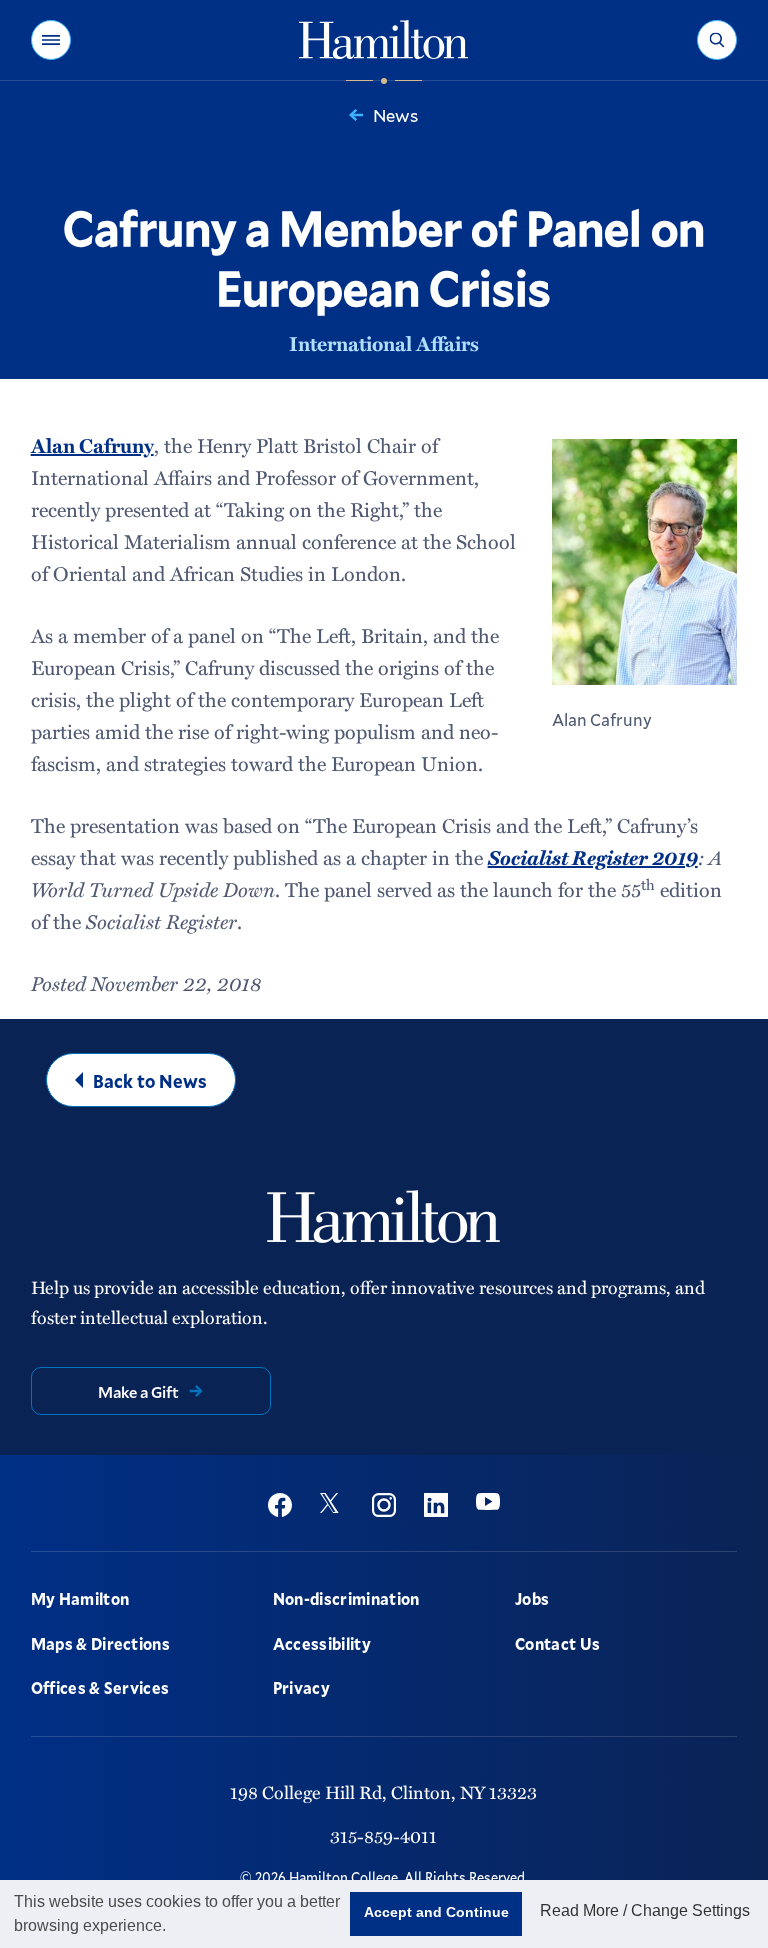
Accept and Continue (436, 1912)
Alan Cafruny (92, 445)
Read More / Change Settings (645, 1910)
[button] (51, 40)
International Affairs (384, 343)
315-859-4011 (383, 1835)
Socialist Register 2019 (593, 857)
